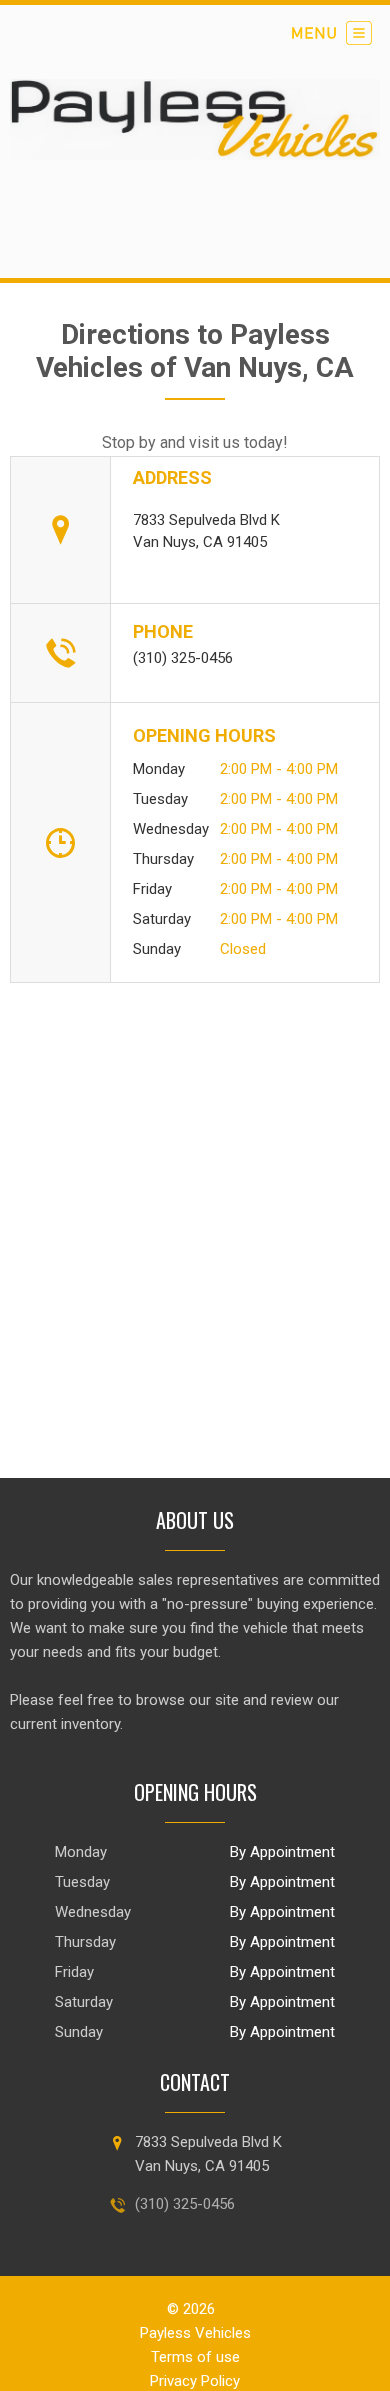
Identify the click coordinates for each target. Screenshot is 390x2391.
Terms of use (195, 2357)
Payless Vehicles (195, 2333)
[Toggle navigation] (332, 33)
